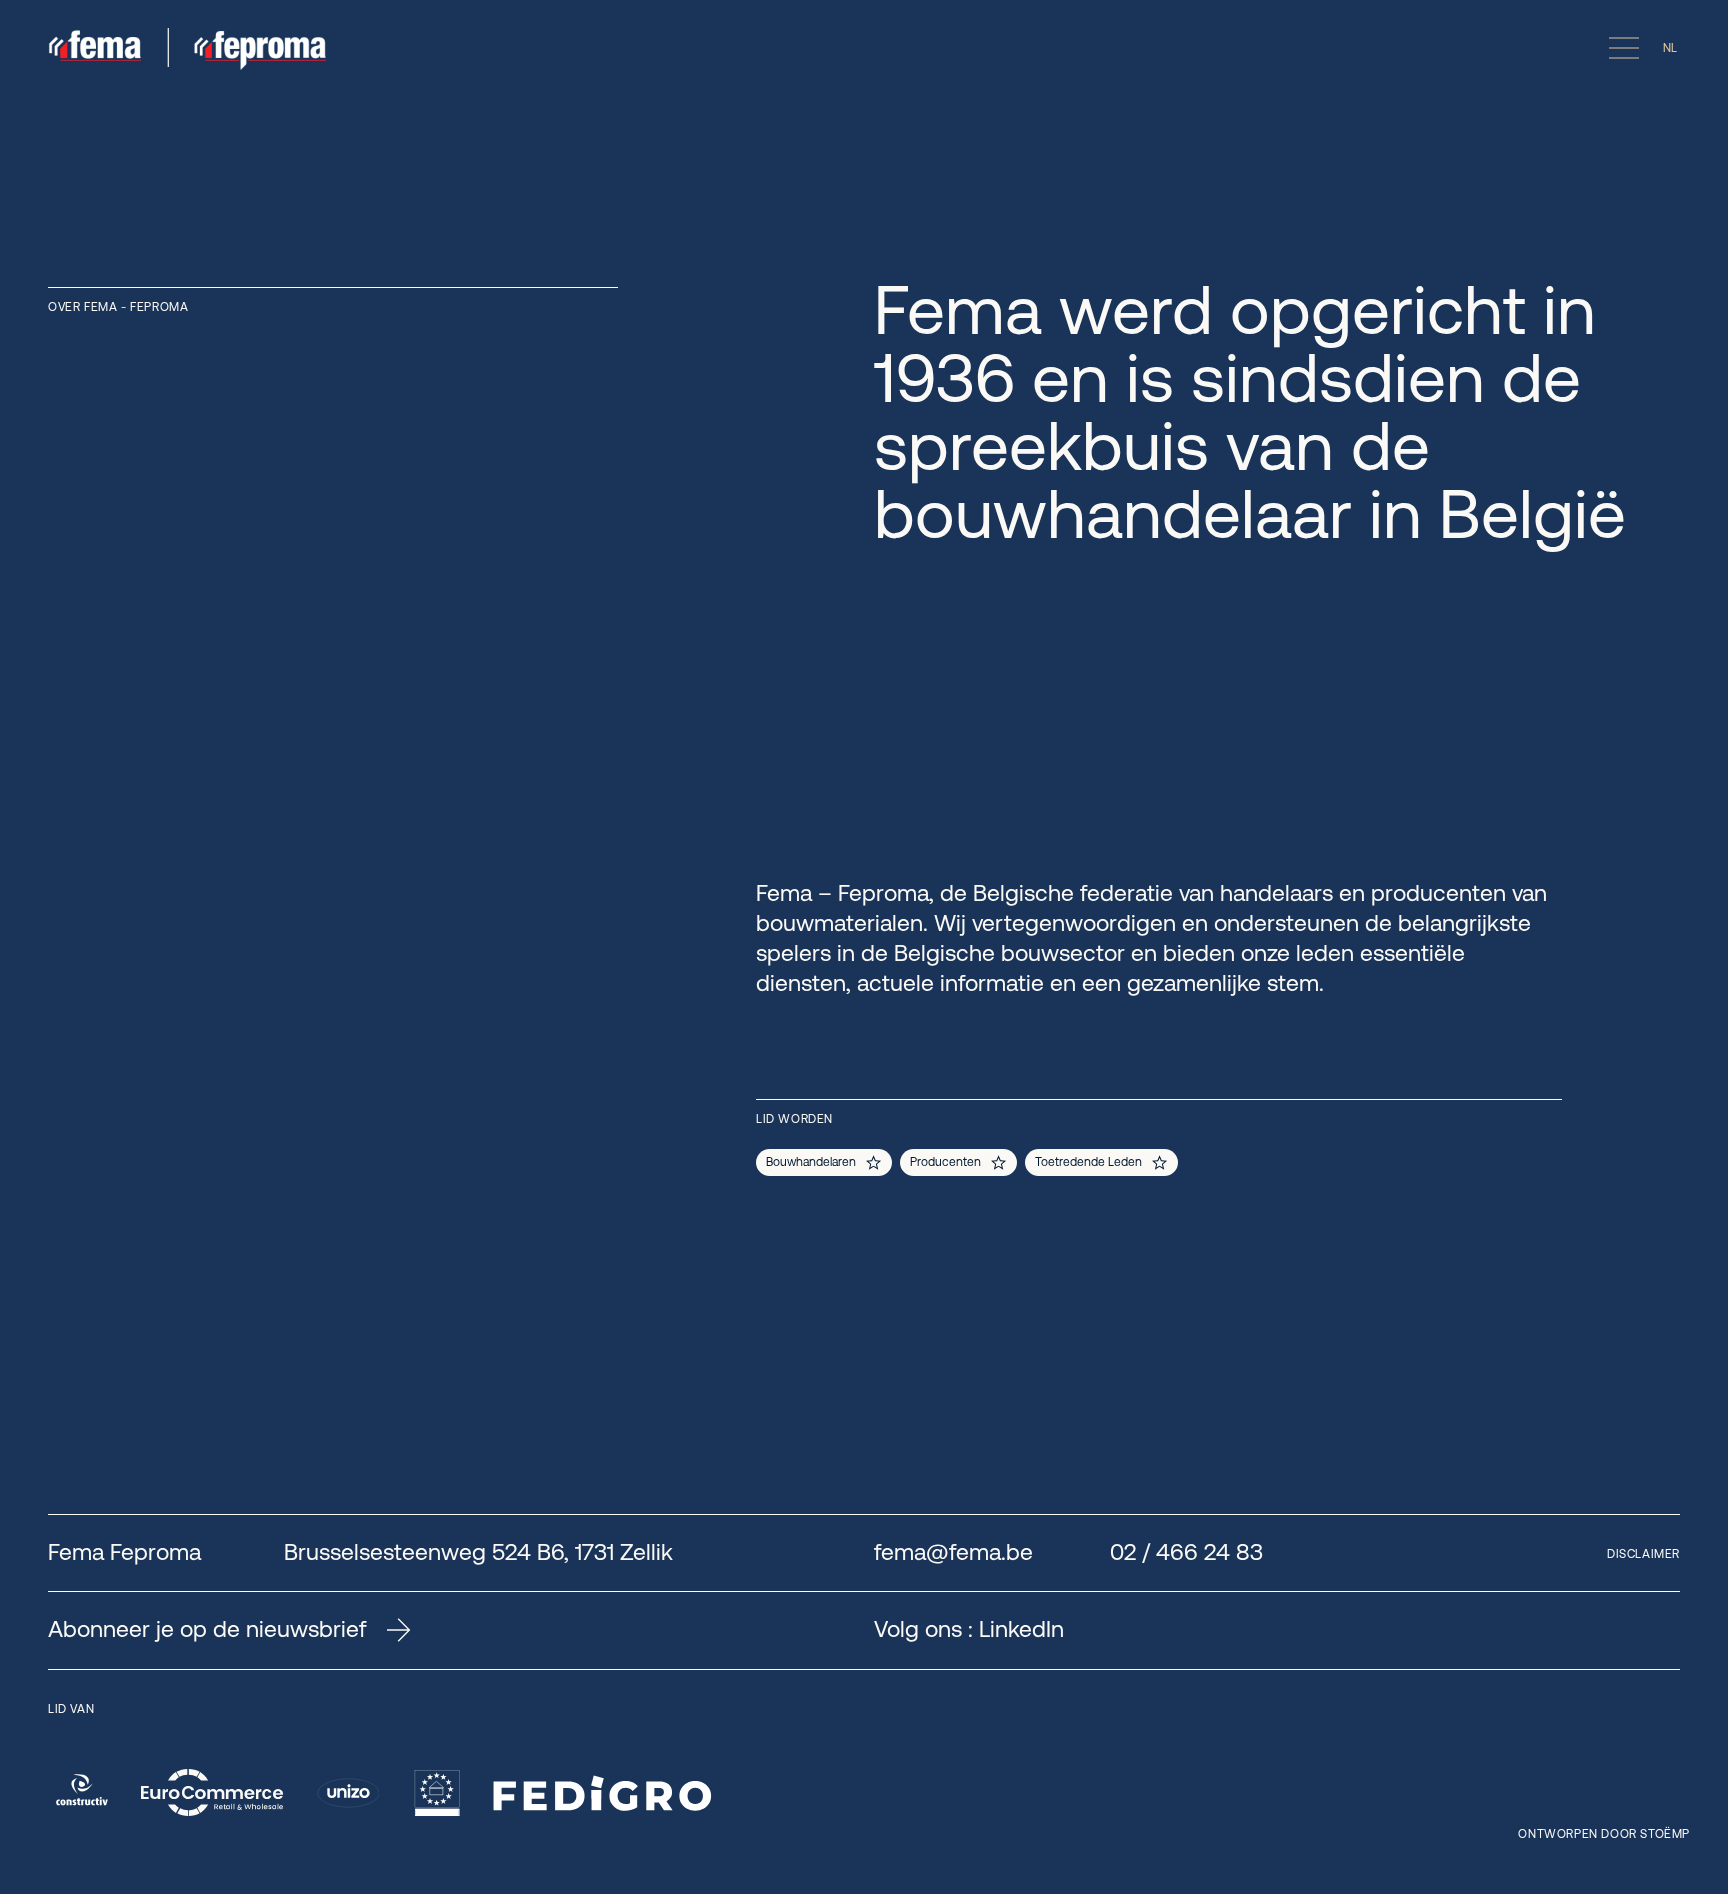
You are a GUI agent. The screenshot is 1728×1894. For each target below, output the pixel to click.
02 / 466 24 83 (1186, 1552)
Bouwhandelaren (811, 1162)
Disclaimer (1643, 1554)
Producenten (945, 1162)
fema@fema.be (953, 1552)
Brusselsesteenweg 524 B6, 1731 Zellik (478, 1552)
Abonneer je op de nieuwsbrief (207, 1630)
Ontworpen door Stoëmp (1604, 1834)
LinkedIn (1021, 1629)
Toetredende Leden (1088, 1162)
